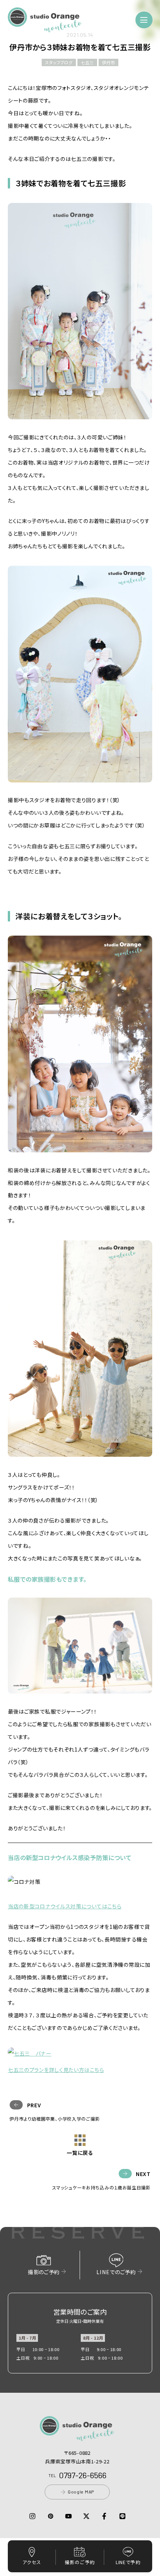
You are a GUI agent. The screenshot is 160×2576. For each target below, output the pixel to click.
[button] (45, 28)
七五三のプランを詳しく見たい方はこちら (56, 2070)
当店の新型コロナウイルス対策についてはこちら (65, 1906)
